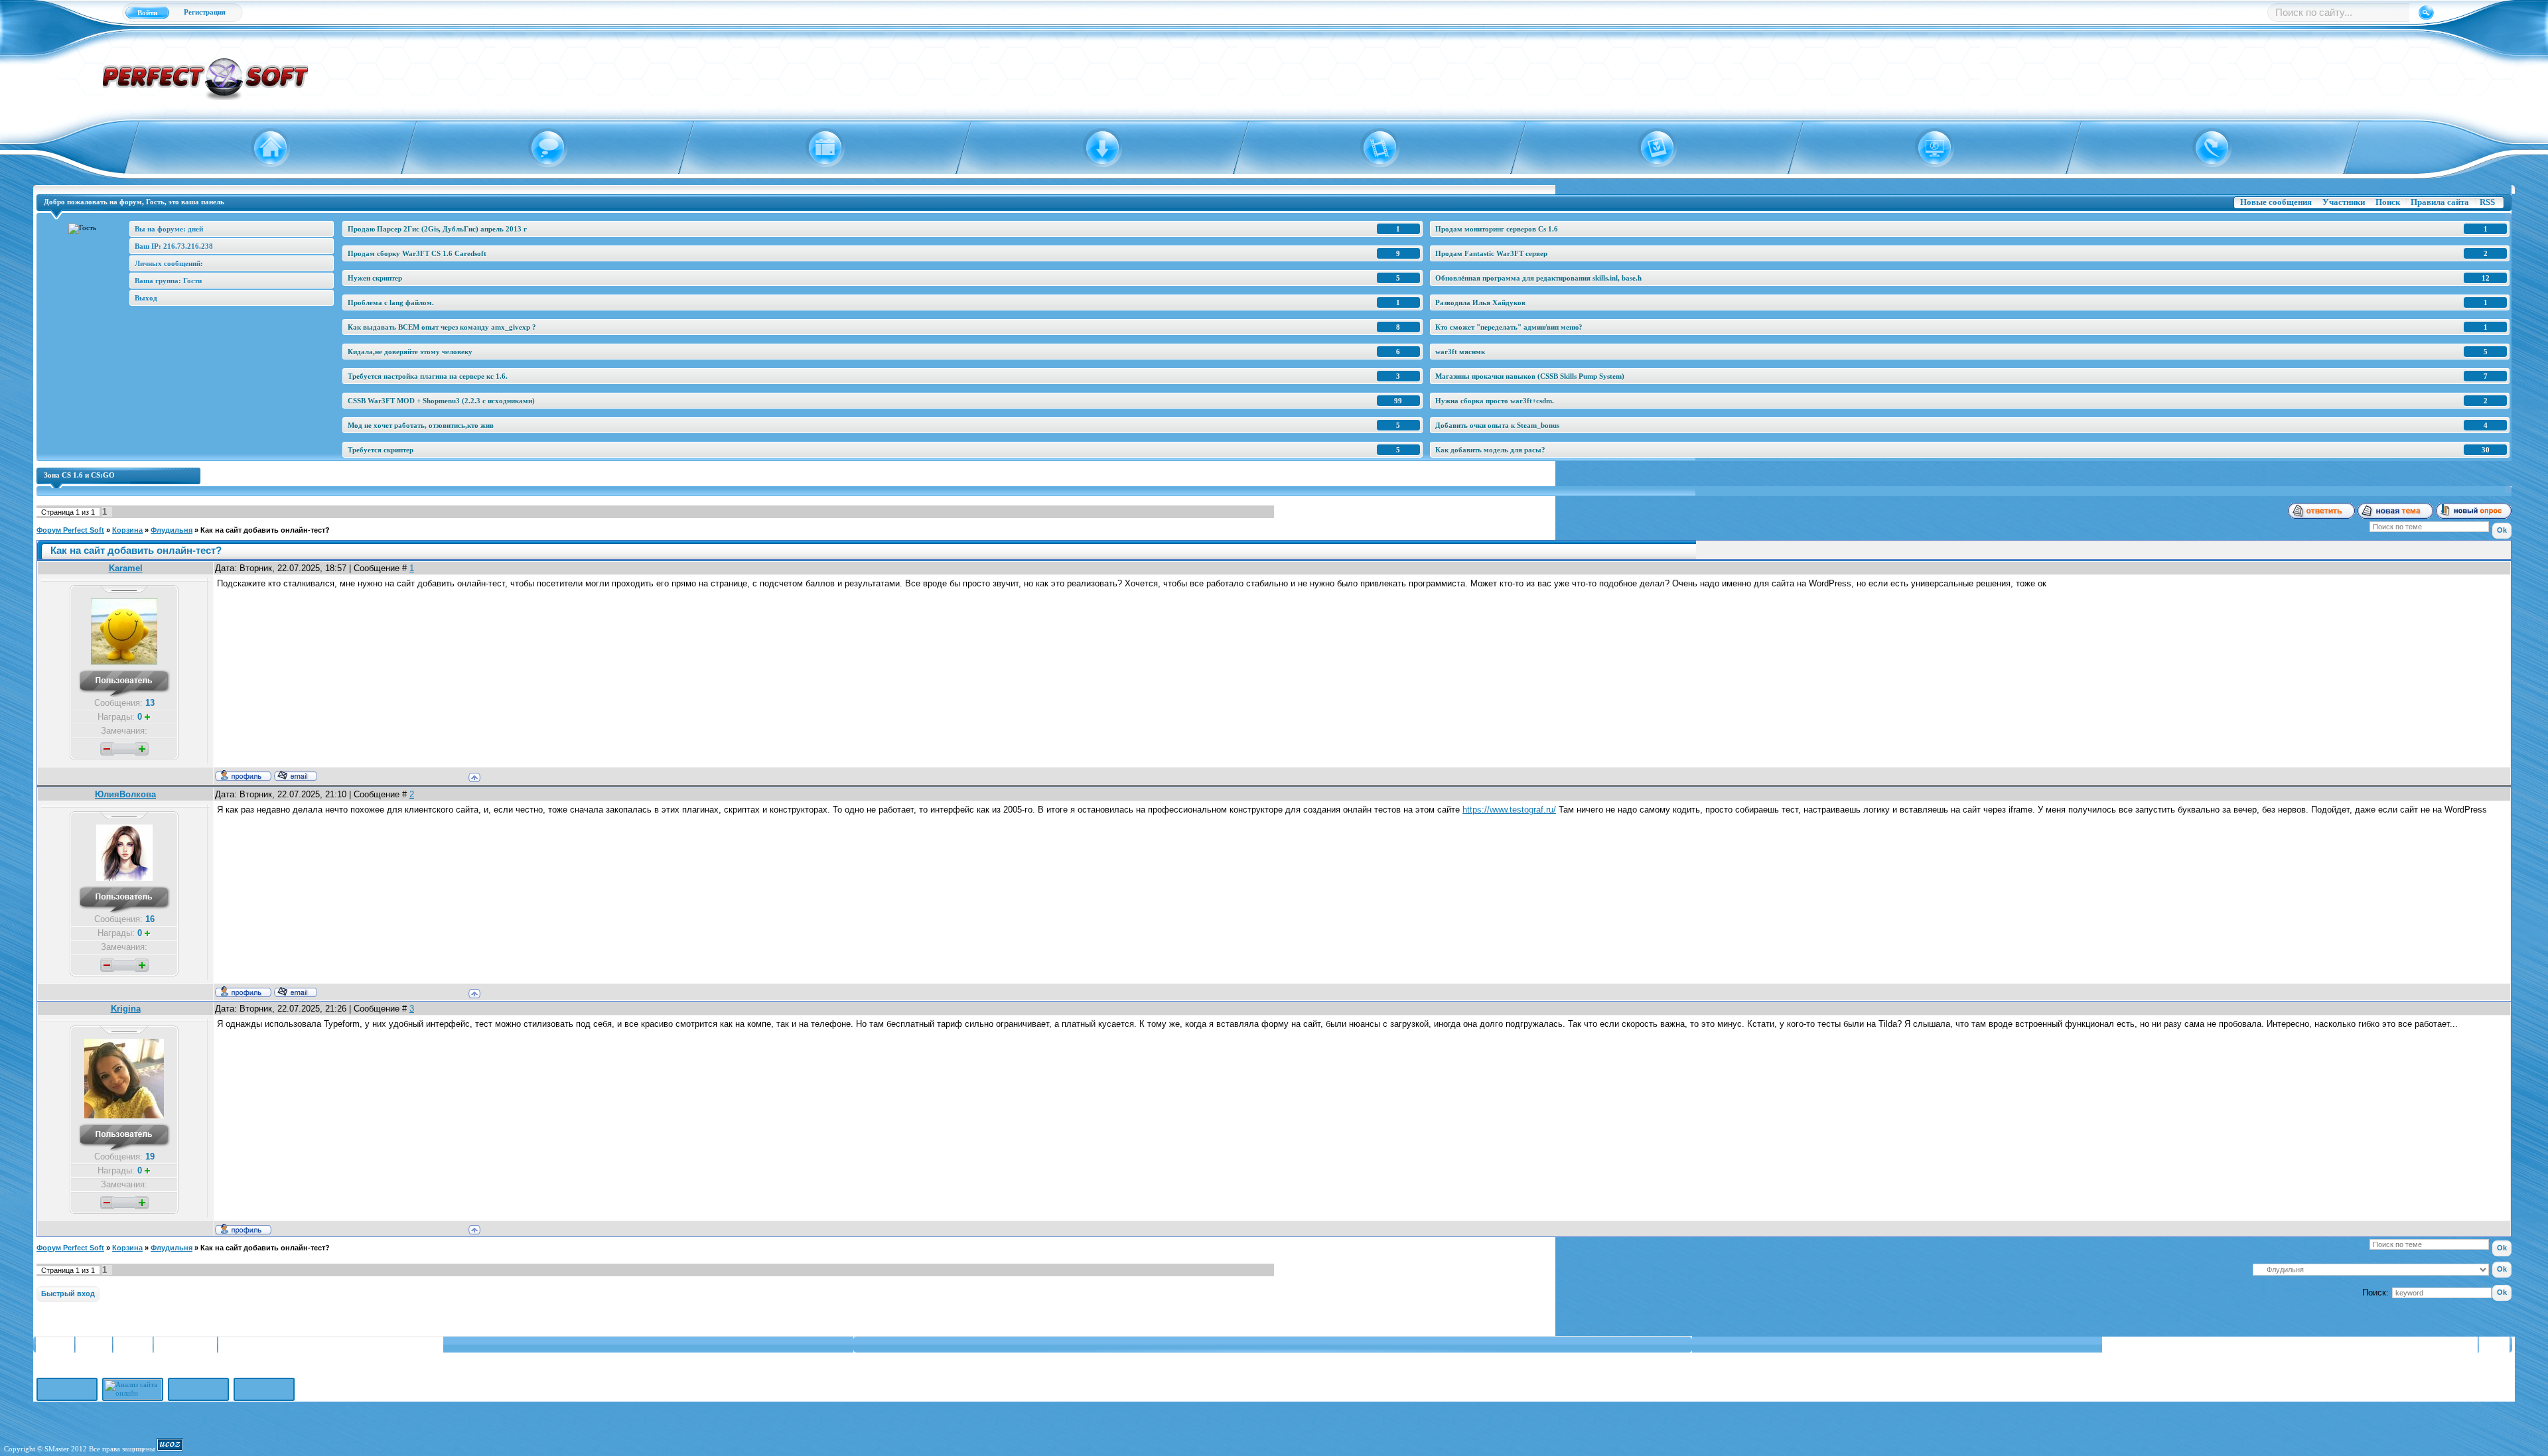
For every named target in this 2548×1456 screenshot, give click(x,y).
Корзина (127, 530)
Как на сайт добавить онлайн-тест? (265, 530)
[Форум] (539, 148)
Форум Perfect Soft (70, 530)
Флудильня (172, 530)
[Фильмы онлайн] (1372, 148)
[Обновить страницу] (2204, 148)
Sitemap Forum (185, 1345)
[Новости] (817, 148)
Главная (54, 1345)
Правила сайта (2440, 202)
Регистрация (205, 12)
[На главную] (262, 148)
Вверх (2496, 1345)
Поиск (2388, 202)
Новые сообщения (2276, 202)
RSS (2487, 202)
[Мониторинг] (1926, 148)
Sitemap (133, 1345)
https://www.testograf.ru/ (1509, 810)
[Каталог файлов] (1094, 148)
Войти (147, 13)
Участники (2344, 202)
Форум (94, 1345)
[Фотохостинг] (1649, 148)
